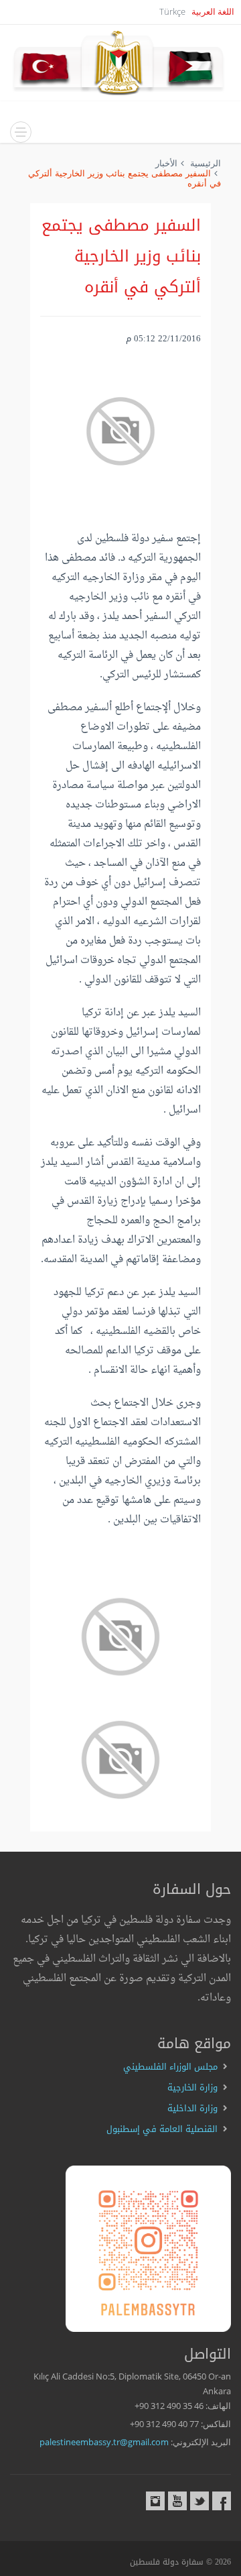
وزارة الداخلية (192, 2108)
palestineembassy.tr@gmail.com (104, 2442)
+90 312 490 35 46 (169, 2406)
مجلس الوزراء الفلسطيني (170, 2067)
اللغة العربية (213, 11)
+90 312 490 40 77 (164, 2424)
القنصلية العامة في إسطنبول (162, 2129)
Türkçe (172, 11)
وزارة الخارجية (192, 2087)
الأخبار (166, 163)
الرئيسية (206, 163)
